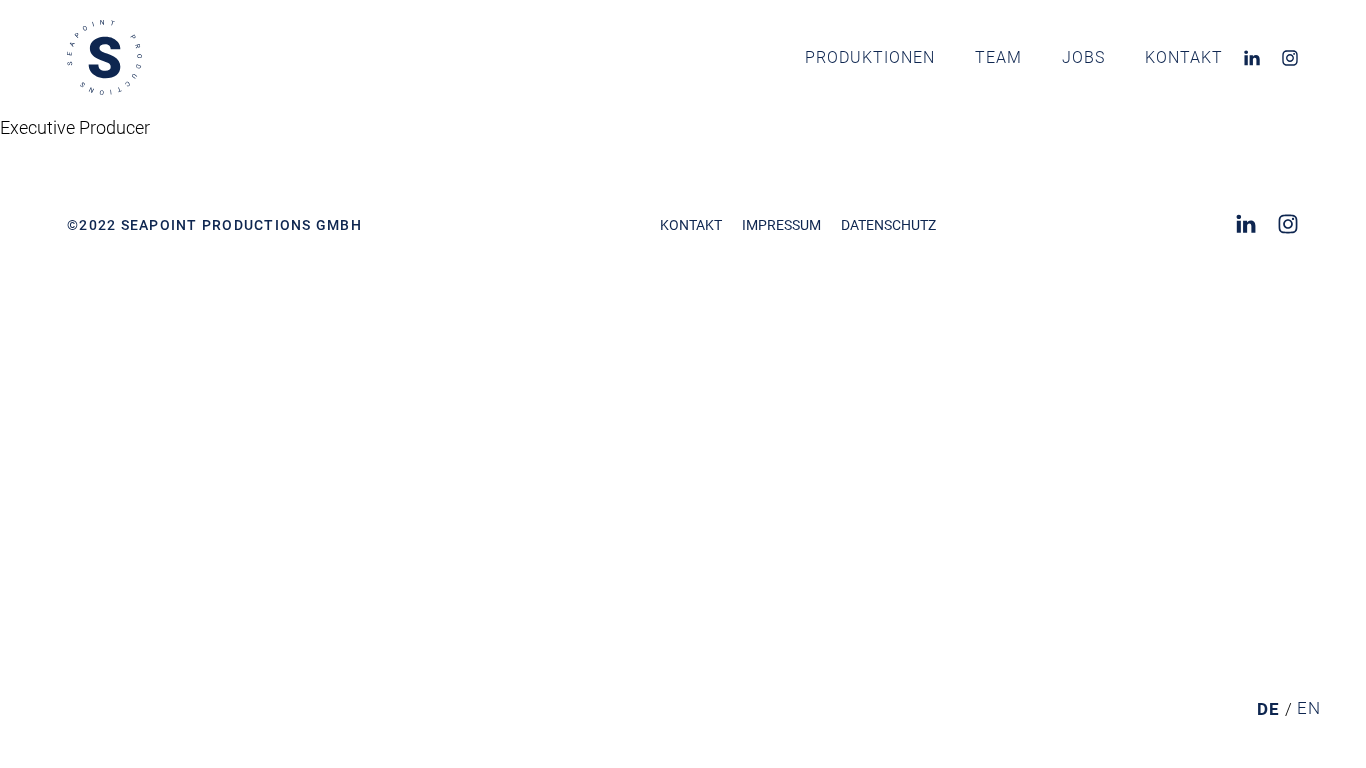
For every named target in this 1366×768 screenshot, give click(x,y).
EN (1309, 708)
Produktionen (870, 57)
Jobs (1083, 57)
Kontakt (1184, 57)
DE (1268, 709)
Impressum (781, 225)
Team (998, 57)
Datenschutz (888, 225)
